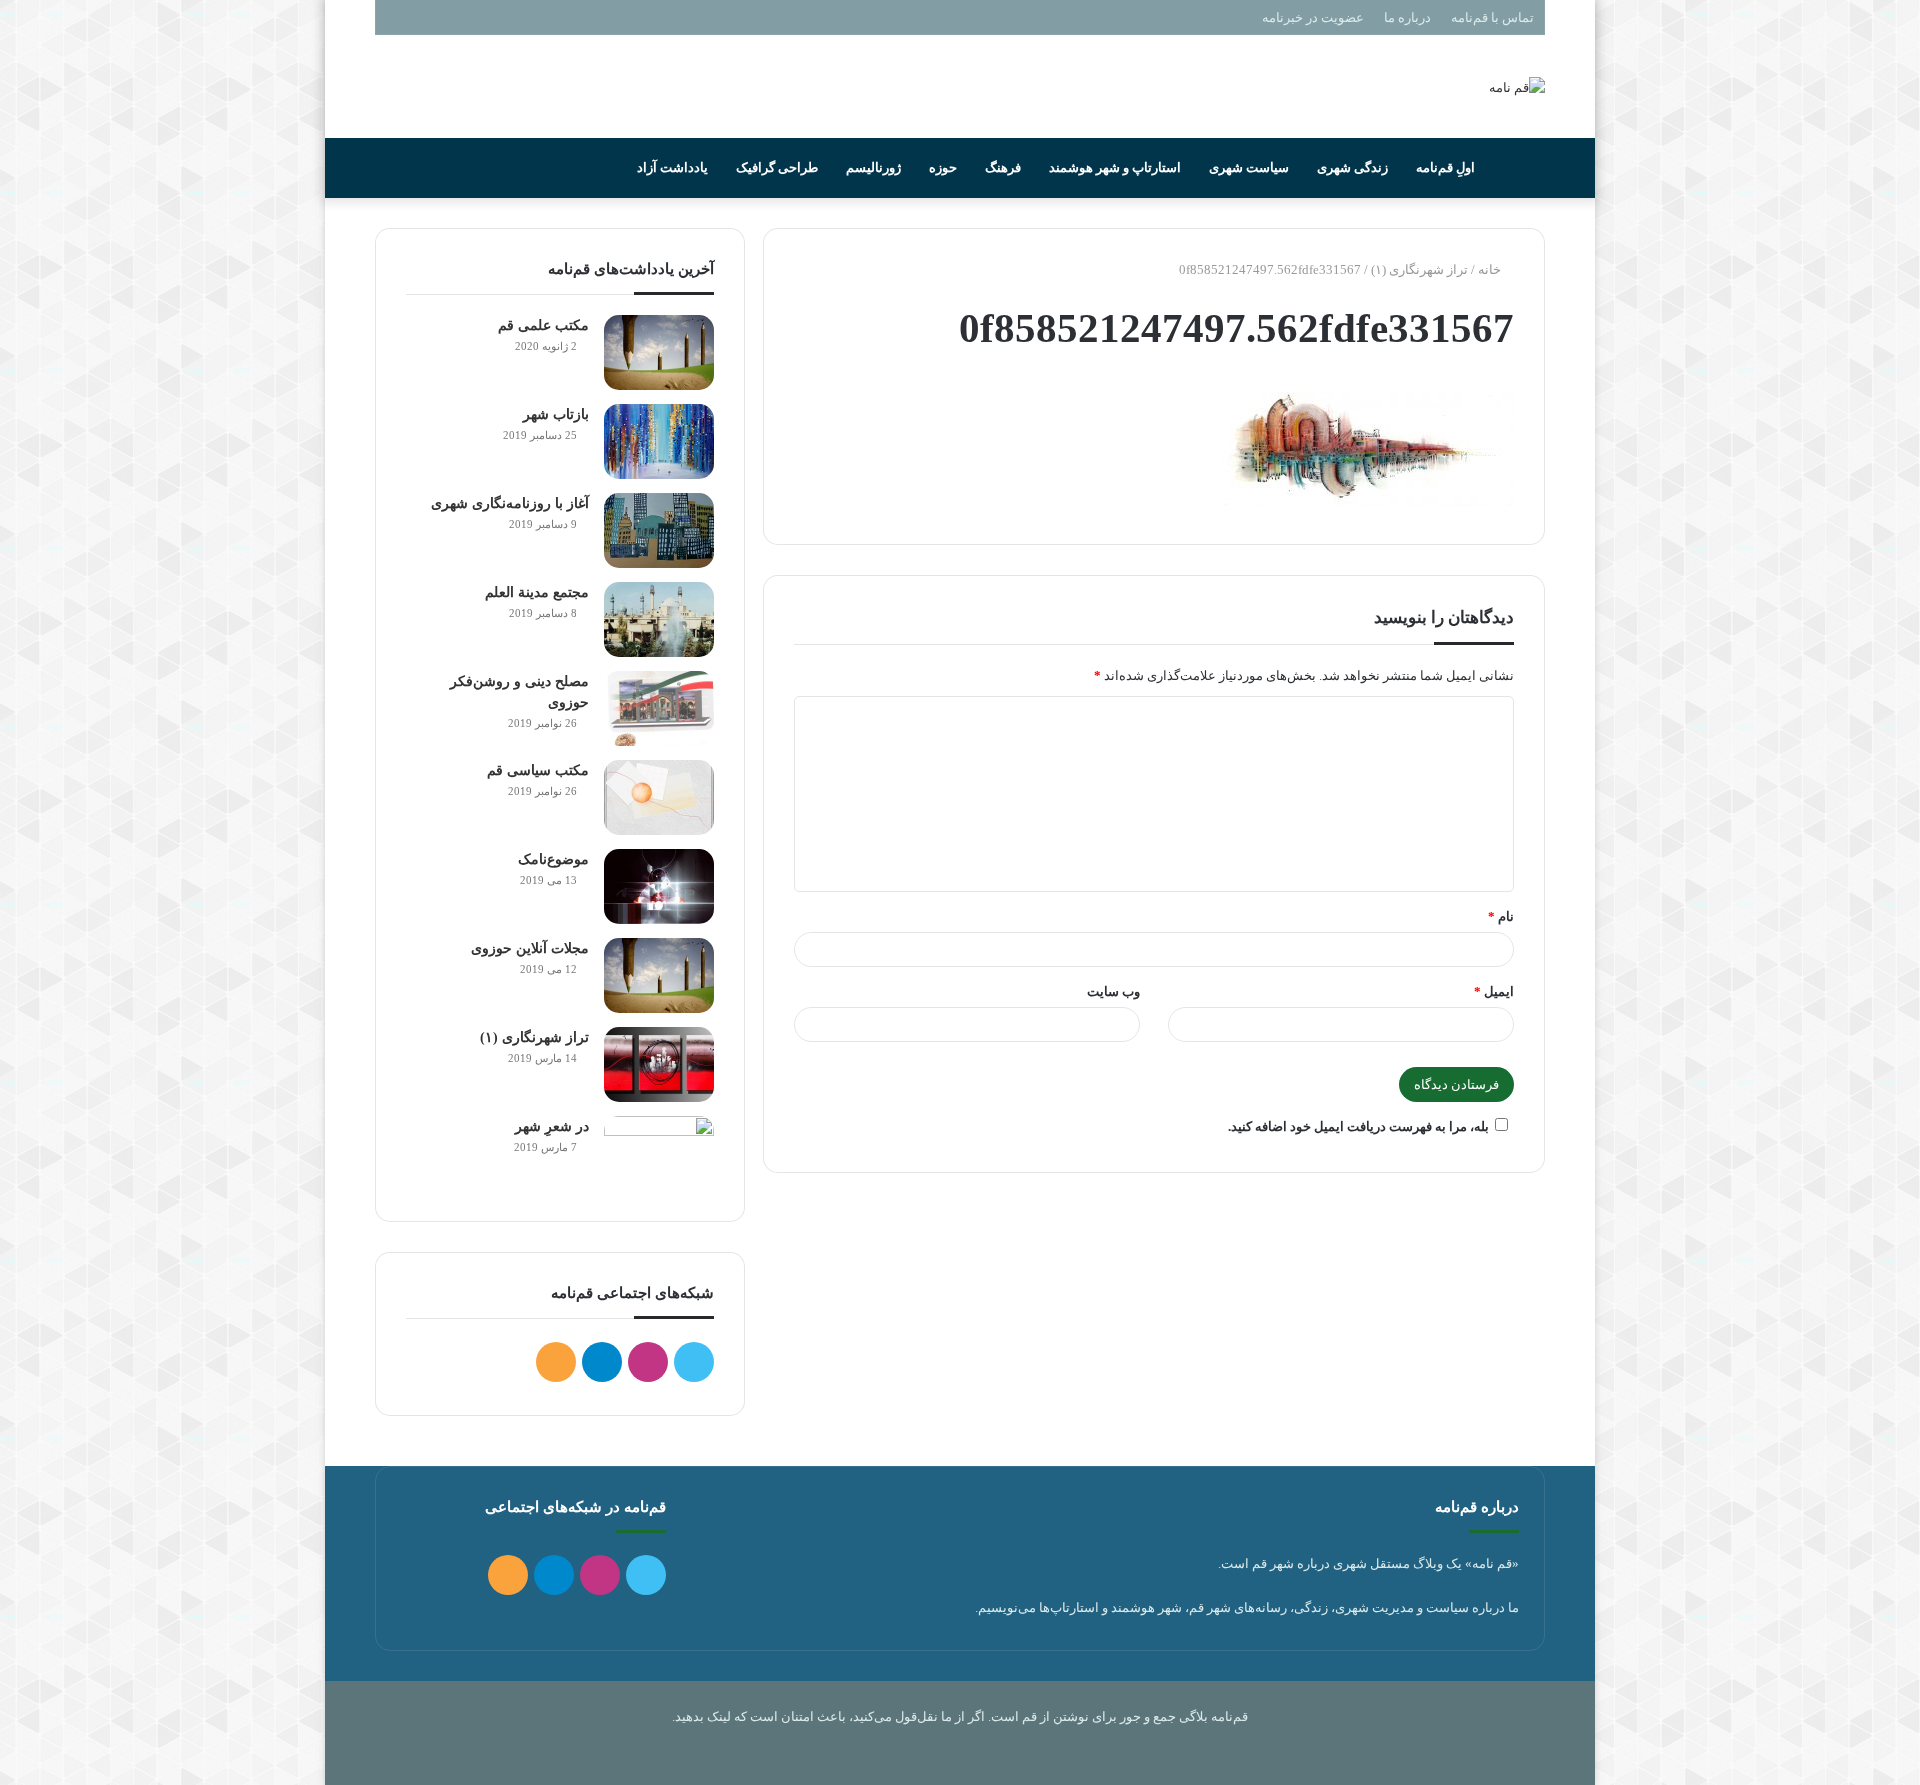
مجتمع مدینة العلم (537, 592)
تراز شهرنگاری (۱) (1419, 269)
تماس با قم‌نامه (1492, 17)
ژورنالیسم (873, 167)
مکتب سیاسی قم (538, 770)
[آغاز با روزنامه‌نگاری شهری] (659, 530)
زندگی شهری (1352, 167)
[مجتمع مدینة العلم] (659, 619)
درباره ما (1407, 17)
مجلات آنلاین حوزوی (530, 948)
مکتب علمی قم (543, 325)
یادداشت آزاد (672, 167)
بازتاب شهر (556, 414)
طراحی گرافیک (777, 167)
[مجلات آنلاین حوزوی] (659, 975)
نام (1501, 916)
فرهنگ (1003, 167)
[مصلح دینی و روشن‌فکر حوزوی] (659, 708)
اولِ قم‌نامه (1445, 167)
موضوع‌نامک (553, 859)
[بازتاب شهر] (659, 441)
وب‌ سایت (1113, 991)
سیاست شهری (1249, 167)
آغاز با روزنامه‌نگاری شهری (510, 503)
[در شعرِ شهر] (659, 1153)
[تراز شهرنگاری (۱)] (659, 1064)
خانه (1491, 269)
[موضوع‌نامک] (659, 886)
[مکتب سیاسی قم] (659, 797)
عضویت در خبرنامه (1313, 17)
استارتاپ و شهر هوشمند (1115, 167)
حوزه (943, 167)
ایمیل (1494, 991)
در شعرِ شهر (552, 1126)
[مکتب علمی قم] (659, 352)
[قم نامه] (1517, 86)
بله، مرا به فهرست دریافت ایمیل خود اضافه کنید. (1358, 1126)
